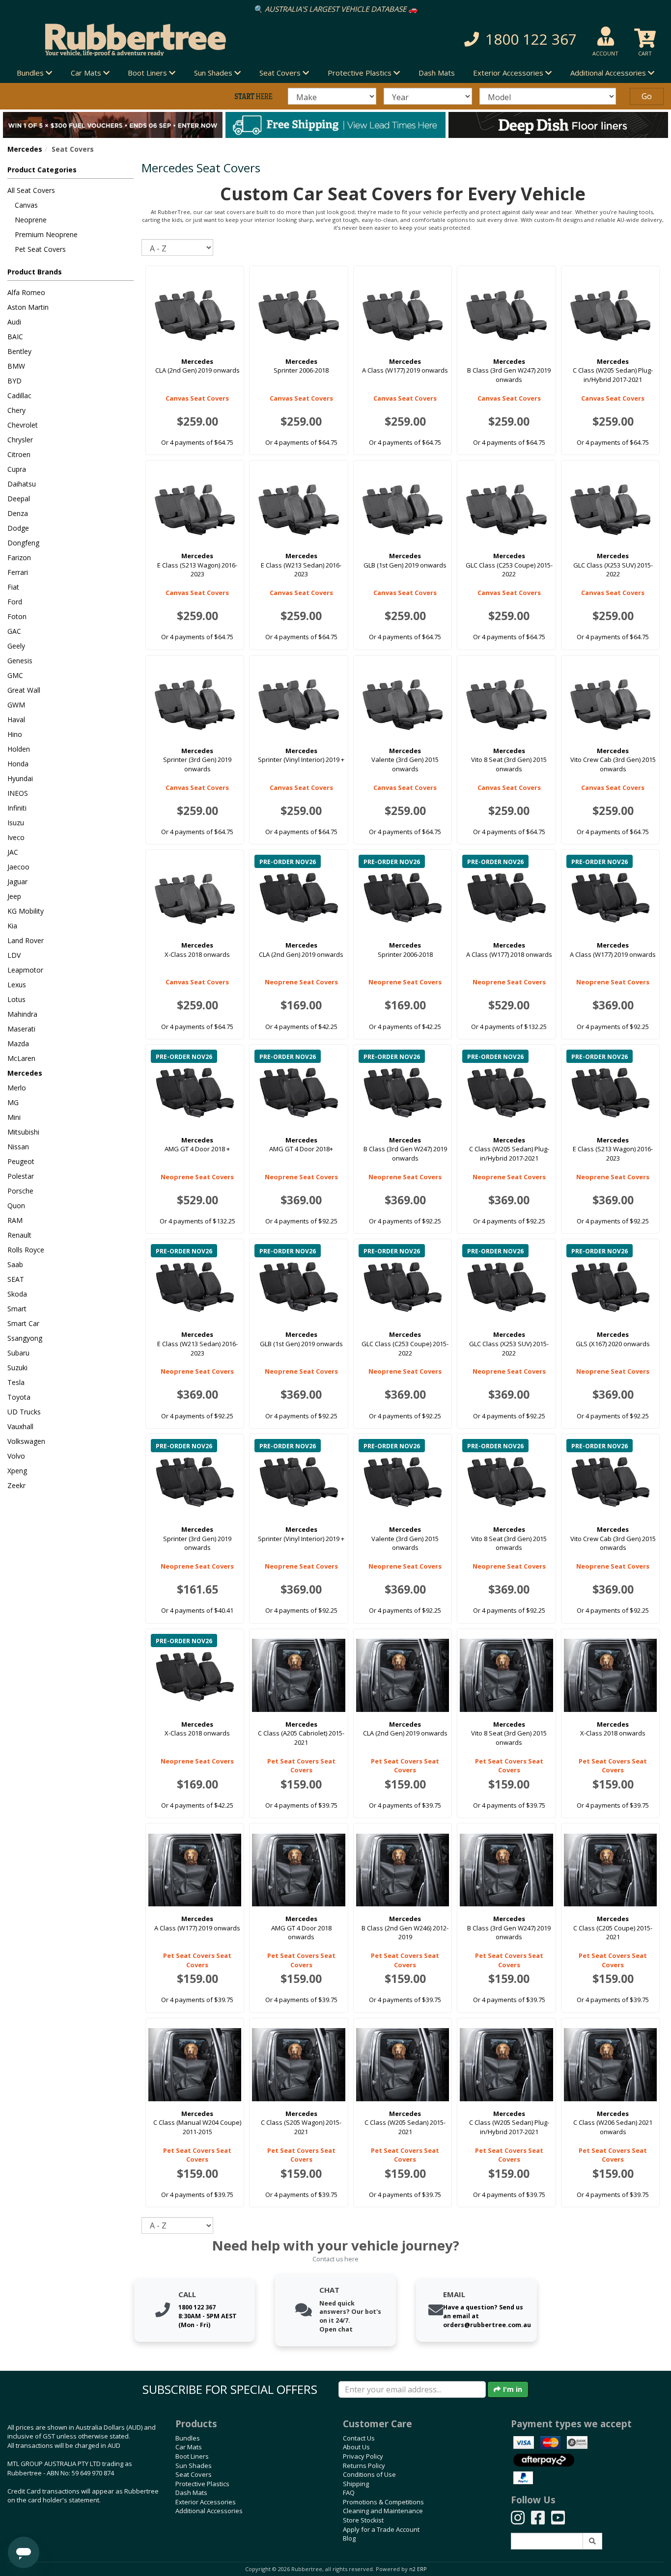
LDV (14, 955)
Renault (19, 1235)
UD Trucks (24, 1412)
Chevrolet (23, 425)
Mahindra (22, 1014)
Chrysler (20, 440)
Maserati (21, 1029)
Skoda (17, 1294)
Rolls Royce (26, 1250)
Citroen (19, 454)
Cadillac (19, 395)
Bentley (19, 351)
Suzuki (17, 1368)
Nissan (18, 1147)
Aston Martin (28, 307)
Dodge (18, 528)
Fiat (13, 587)
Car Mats (189, 2447)
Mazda (18, 1044)
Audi (14, 322)
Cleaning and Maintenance (383, 2511)
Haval (16, 719)
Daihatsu (22, 484)
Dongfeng (23, 543)
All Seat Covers (31, 190)
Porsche (20, 1191)
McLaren (21, 1058)
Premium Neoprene (46, 234)
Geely (16, 646)
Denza (18, 513)
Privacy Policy (363, 2456)
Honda (18, 764)
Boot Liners (192, 2456)
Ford (15, 602)
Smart (17, 1309)
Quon (16, 1206)
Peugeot (21, 1161)
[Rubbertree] (154, 40)
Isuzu (16, 823)
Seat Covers (194, 2474)
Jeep (14, 896)
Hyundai (20, 778)
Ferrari (18, 572)
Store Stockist (363, 2520)
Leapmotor (25, 970)
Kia (12, 926)
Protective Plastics (202, 2484)
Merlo (17, 1088)
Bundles (188, 2438)
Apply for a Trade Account (381, 2529)
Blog (349, 2538)
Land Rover (26, 940)
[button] (478, 40)
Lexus (17, 985)
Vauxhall (20, 1426)
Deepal (19, 499)
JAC (13, 852)
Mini (14, 1117)
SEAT (16, 1279)
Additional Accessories (209, 2511)
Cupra (17, 469)
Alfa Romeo (26, 292)
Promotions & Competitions (383, 2502)
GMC (15, 675)
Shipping (356, 2484)
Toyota (19, 1397)
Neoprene (31, 220)
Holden (19, 749)
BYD (14, 381)
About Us (356, 2447)
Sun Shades (194, 2466)
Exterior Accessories (206, 2502)
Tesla (16, 1382)
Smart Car (23, 1323)
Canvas (26, 205)
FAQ (349, 2493)
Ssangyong (25, 1338)
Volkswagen (26, 1441)
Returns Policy (364, 2466)
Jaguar (17, 881)
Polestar (21, 1176)
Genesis (20, 661)
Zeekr (16, 1485)
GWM (16, 705)
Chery (16, 410)
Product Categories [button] (42, 170)
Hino (15, 734)
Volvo (16, 1456)
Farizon (19, 557)
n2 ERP (418, 2569)
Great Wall (24, 690)
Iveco (16, 837)
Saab (15, 1264)
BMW (16, 366)
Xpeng (17, 1471)
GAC (14, 631)
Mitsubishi (23, 1132)
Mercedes (25, 149)
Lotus (16, 999)
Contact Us (359, 2438)
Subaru (18, 1353)
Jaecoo (18, 867)
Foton (17, 616)
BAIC (15, 337)
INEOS (18, 793)
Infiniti (17, 808)
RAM (15, 1220)
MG (13, 1102)
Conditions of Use (369, 2474)
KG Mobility (26, 911)
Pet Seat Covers (40, 249)
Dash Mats (437, 73)
